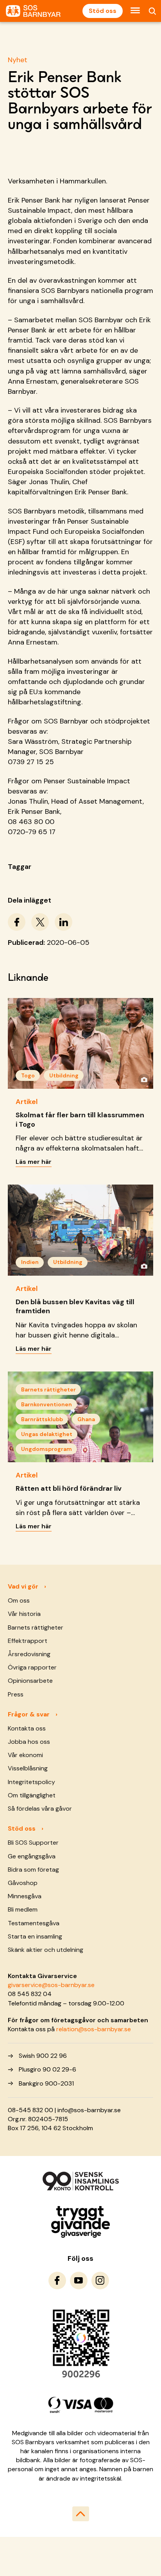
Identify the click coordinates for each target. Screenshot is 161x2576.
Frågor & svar (29, 1714)
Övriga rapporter (32, 1667)
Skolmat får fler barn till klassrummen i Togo (80, 1119)
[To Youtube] (79, 2281)
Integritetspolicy (31, 1782)
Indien (30, 1262)
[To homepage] (33, 11)
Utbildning (64, 1075)
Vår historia (24, 1614)
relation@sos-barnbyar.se (94, 2029)
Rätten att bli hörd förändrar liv (69, 1488)
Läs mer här (34, 1162)
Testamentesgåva (34, 1923)
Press (16, 1694)
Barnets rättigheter (48, 1389)
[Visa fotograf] (144, 1079)
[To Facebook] (57, 2281)
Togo (28, 1075)
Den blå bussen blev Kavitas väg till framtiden (75, 1306)
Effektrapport (28, 1641)
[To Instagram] (100, 2281)
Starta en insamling (35, 1936)
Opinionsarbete (30, 1681)
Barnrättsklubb (42, 1419)
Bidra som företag (33, 1870)
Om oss (19, 1600)
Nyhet (18, 60)
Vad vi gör (23, 1586)
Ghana (86, 1419)
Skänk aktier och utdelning (46, 1950)
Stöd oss (103, 11)
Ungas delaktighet (47, 1434)
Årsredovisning (29, 1654)
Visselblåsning (28, 1768)
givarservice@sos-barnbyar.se (51, 1985)
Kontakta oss (27, 1728)
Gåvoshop (23, 1883)
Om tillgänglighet (32, 1795)
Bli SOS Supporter (33, 1843)
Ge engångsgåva (32, 1856)
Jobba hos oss (29, 1742)
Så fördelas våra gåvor (40, 1809)
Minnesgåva (25, 1896)
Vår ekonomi (25, 1755)
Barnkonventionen (47, 1404)
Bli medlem (23, 1909)
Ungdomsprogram (47, 1449)
